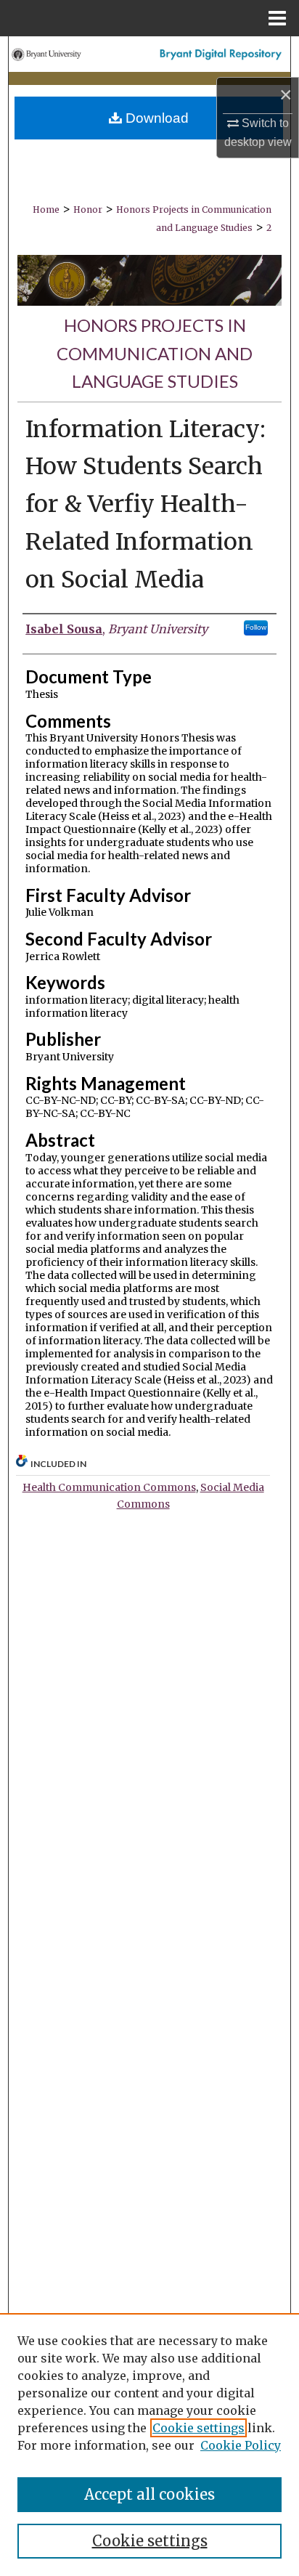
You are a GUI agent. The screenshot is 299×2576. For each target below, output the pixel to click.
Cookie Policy (241, 2445)
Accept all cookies (149, 2494)
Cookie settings (198, 2428)
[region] (149, 2445)
